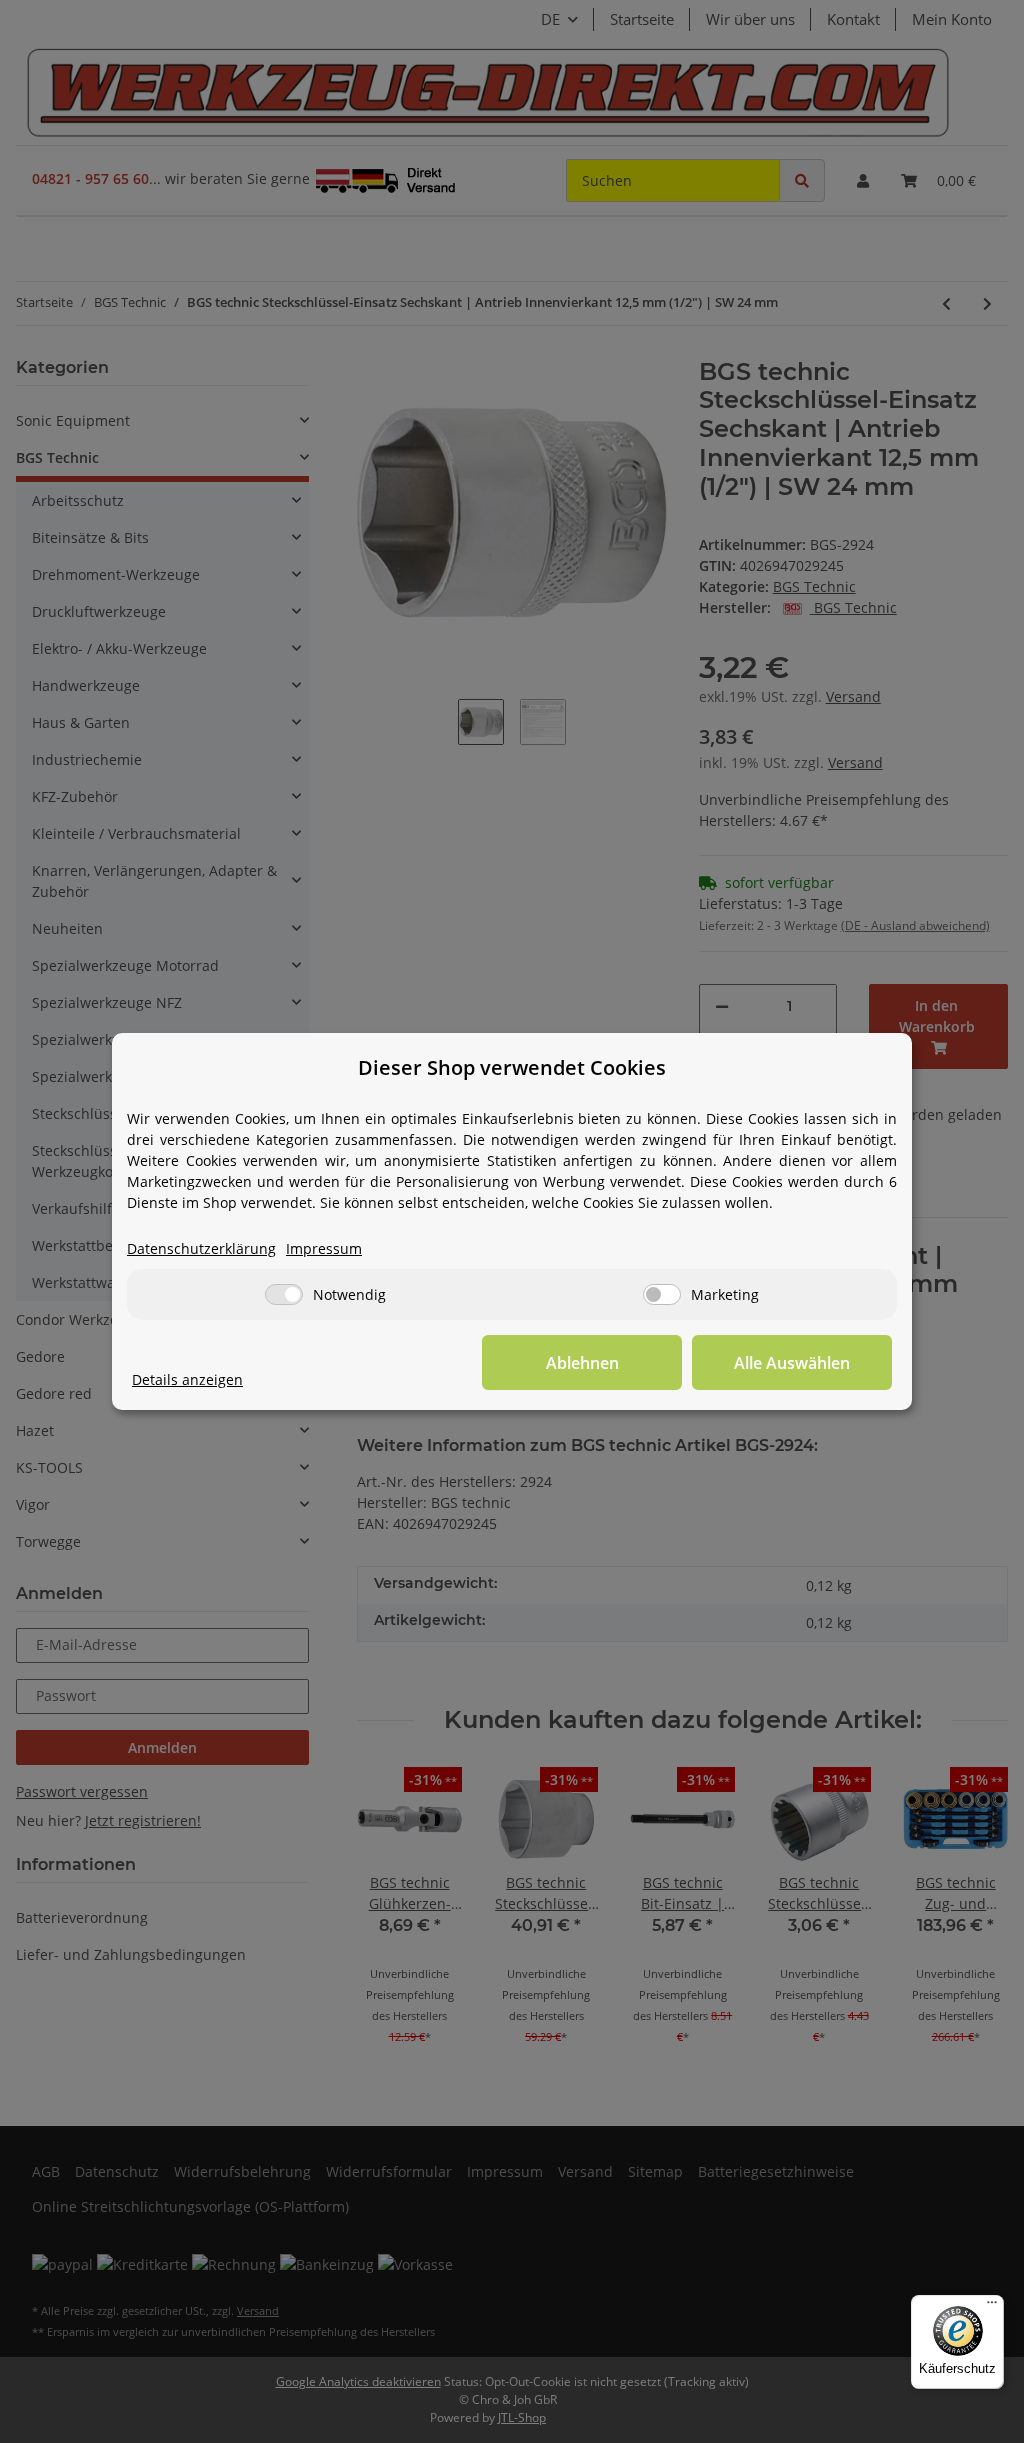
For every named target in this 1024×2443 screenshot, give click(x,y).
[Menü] (992, 2307)
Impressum (324, 1248)
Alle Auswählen (792, 1363)
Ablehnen (582, 1363)
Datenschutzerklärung (201, 1248)
